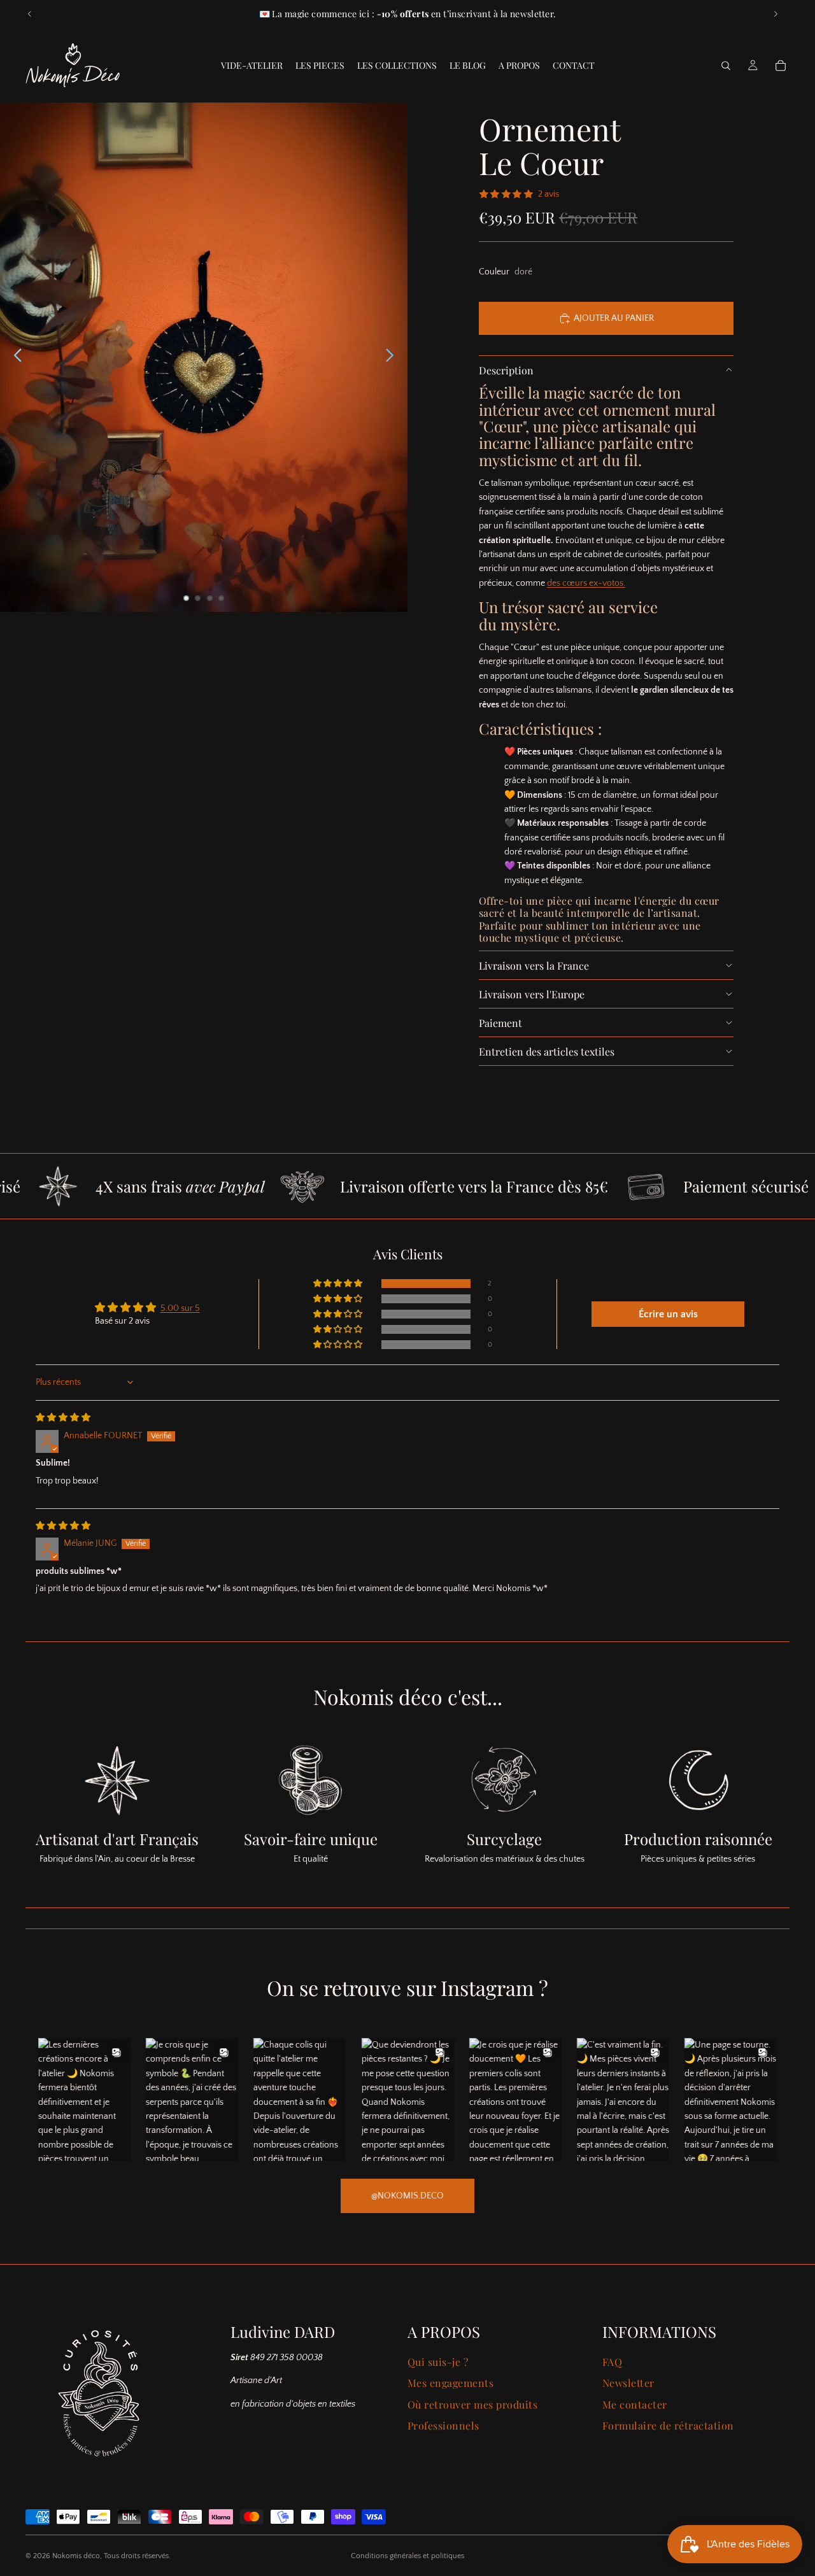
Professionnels (443, 2425)
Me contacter (635, 2404)
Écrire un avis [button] (668, 1314)
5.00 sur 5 (180, 1308)
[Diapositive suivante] (776, 14)
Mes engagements (450, 2383)
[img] (63, 1418)
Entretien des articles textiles (547, 1051)
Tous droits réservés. (137, 2556)
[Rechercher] (726, 66)
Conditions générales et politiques (407, 2556)
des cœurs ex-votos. (586, 583)
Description (506, 370)
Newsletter (628, 2383)
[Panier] (781, 66)
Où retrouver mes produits (472, 2404)
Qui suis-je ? (438, 2362)
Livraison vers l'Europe (532, 994)
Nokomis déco (76, 2556)
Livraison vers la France (534, 966)
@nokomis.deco (407, 2196)
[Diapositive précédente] (30, 14)
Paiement (500, 1023)
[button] (339, 1284)
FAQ (612, 2362)
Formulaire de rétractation (668, 2425)
